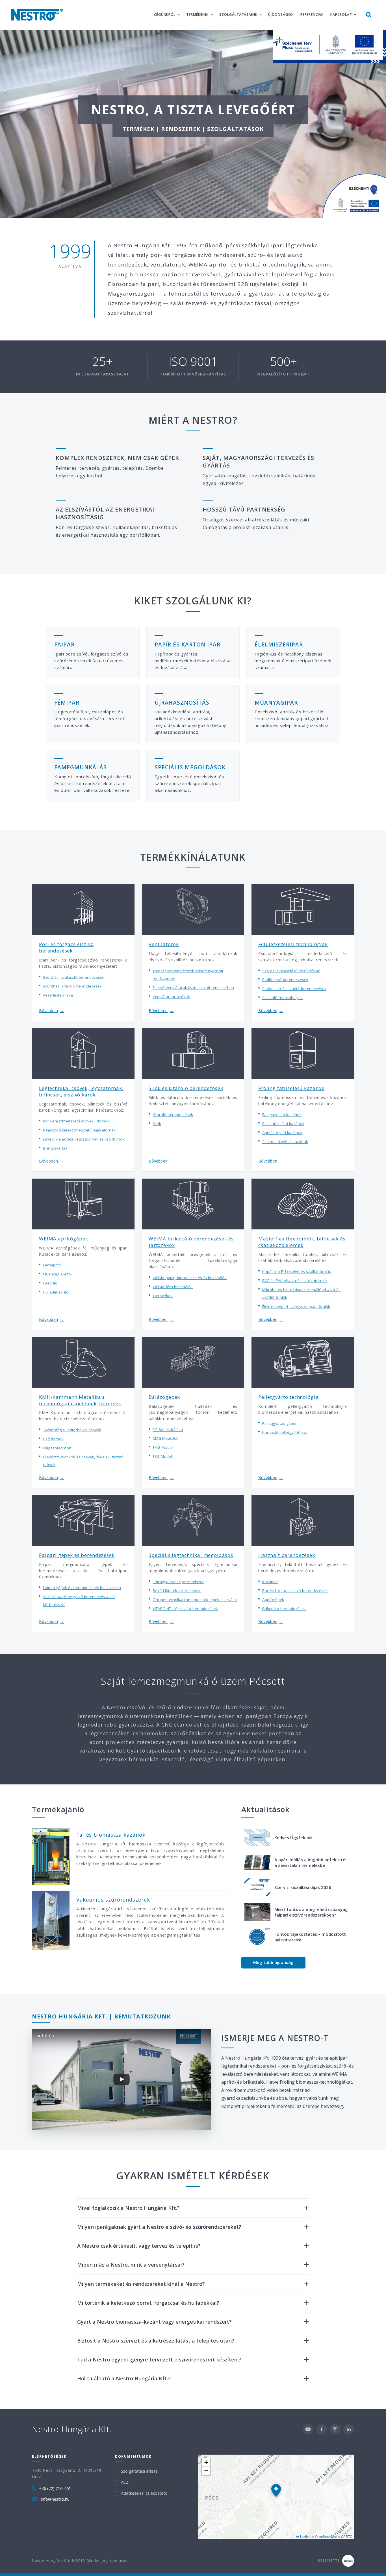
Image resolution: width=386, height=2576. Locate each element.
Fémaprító (52, 1265)
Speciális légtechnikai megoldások (191, 1555)
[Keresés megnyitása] (368, 15)
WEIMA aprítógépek (63, 1239)
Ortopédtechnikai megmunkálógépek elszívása (195, 1600)
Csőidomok (53, 1439)
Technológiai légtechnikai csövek (72, 1430)
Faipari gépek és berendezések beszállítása (82, 1588)
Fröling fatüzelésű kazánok (291, 1088)
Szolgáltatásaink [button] (238, 15)
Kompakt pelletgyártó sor (285, 1432)
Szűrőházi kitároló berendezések (72, 986)
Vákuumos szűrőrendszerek (113, 1900)
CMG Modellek (165, 1438)
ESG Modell (163, 1456)
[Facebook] (322, 2429)
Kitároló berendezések (173, 1115)
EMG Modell (163, 1447)
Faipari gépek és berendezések (77, 1555)
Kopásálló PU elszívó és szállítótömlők (297, 1271)
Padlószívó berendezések (285, 980)
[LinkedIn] (349, 2429)
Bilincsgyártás (55, 1148)
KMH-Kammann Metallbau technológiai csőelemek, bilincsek (80, 1400)
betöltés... (46, 2036)
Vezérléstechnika (58, 995)
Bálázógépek (164, 1397)
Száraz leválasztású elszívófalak (291, 971)
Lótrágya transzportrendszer (178, 1582)
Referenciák (312, 15)
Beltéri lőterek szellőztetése (177, 1590)
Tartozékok (163, 1296)
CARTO (347, 2536)
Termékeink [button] (197, 15)
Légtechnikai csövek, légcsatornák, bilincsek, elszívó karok (81, 1091)
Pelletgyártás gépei (279, 1423)
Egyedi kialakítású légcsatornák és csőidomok (84, 1139)
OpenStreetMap (326, 2536)
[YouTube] (308, 2429)
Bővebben (52, 1010)
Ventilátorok (164, 944)
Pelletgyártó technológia (288, 1397)
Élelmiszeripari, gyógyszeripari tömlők (296, 1306)
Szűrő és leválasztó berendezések (74, 977)
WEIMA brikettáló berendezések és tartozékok (191, 1242)
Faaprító (50, 1283)
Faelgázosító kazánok (282, 1115)
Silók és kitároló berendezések (186, 1088)
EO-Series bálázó (168, 1430)
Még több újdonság (273, 1962)
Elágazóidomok (57, 1448)
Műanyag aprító (57, 1274)
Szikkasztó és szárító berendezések (294, 989)
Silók (157, 1124)
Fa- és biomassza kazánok (111, 1835)
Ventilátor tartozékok (171, 997)
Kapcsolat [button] (341, 15)
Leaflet (304, 2536)
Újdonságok (281, 15)
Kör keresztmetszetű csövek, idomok (76, 1121)
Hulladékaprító (56, 1292)
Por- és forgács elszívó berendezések (66, 947)
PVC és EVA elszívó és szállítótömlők (295, 1281)
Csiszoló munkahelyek (282, 998)
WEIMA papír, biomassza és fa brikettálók (190, 1278)
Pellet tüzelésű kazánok (283, 1124)
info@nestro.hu (55, 2499)
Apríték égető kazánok (282, 1133)
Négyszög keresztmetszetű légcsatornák (79, 1130)
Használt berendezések (287, 1555)
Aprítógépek (273, 1600)
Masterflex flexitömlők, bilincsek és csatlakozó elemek (302, 1242)
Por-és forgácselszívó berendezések (295, 1590)
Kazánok (270, 1582)
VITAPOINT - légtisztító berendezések (185, 1609)
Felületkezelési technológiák (293, 944)
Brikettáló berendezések (284, 1609)
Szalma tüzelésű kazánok (285, 1142)
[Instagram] (335, 2429)
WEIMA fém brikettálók (173, 1287)
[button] (276, 2490)
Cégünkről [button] (165, 15)
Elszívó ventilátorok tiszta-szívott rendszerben (193, 987)
